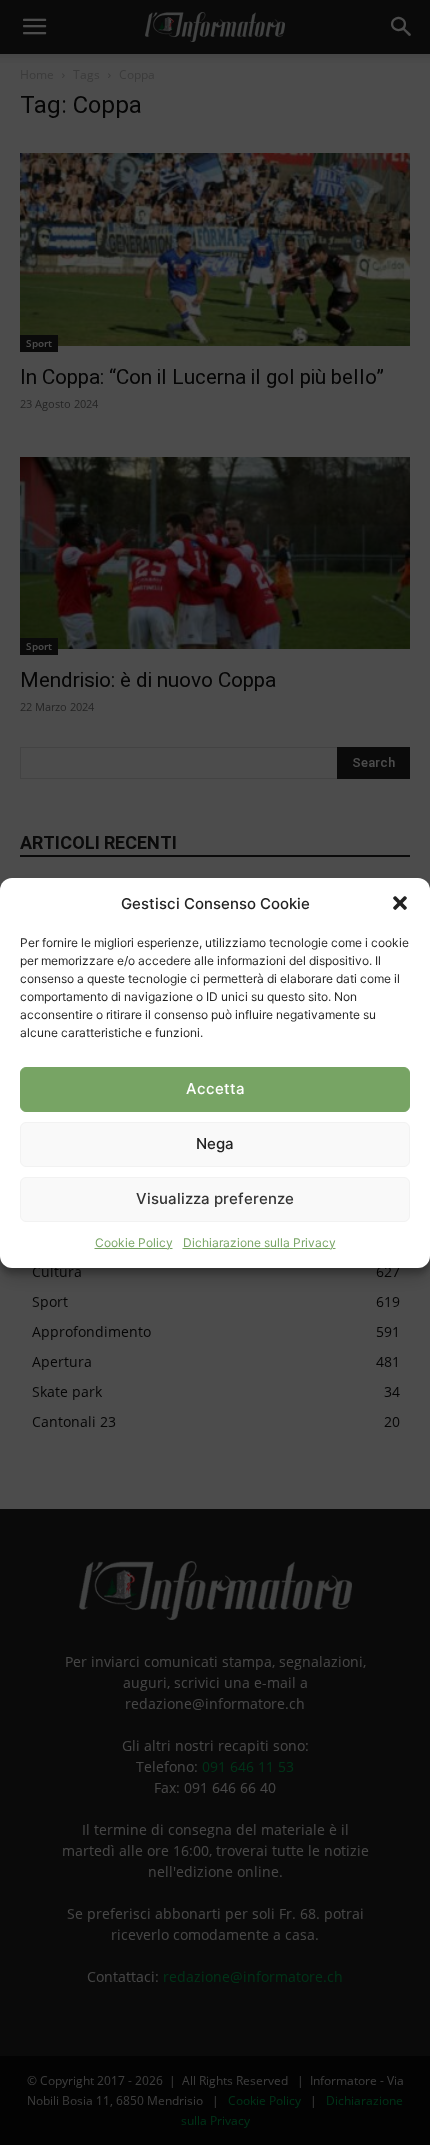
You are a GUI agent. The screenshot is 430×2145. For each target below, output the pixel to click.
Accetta (215, 1088)
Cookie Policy (134, 1242)
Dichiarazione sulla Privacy (259, 1242)
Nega (215, 1143)
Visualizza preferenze (215, 1198)
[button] (400, 903)
